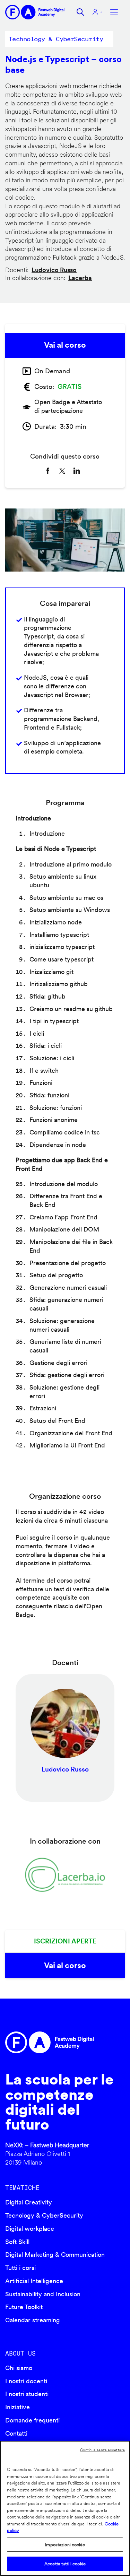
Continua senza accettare (102, 2450)
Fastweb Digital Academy (51, 2042)
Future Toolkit (24, 2307)
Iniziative (18, 2407)
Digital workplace (30, 2229)
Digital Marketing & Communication (55, 2255)
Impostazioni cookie (65, 2545)
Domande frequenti (32, 2420)
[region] (65, 2508)
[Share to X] (62, 471)
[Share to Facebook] (48, 471)
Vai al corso (65, 345)
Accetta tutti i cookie (65, 2564)
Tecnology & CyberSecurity (44, 2215)
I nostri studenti (27, 2394)
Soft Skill (17, 2242)
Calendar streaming (33, 2320)
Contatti (16, 2433)
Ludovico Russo (54, 270)
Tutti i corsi (20, 2268)
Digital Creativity (29, 2202)
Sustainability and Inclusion (43, 2294)
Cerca (80, 12)
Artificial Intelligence (34, 2281)
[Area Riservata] (97, 12)
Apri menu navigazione (114, 12)
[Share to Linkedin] (77, 471)
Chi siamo (19, 2368)
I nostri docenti (26, 2381)
